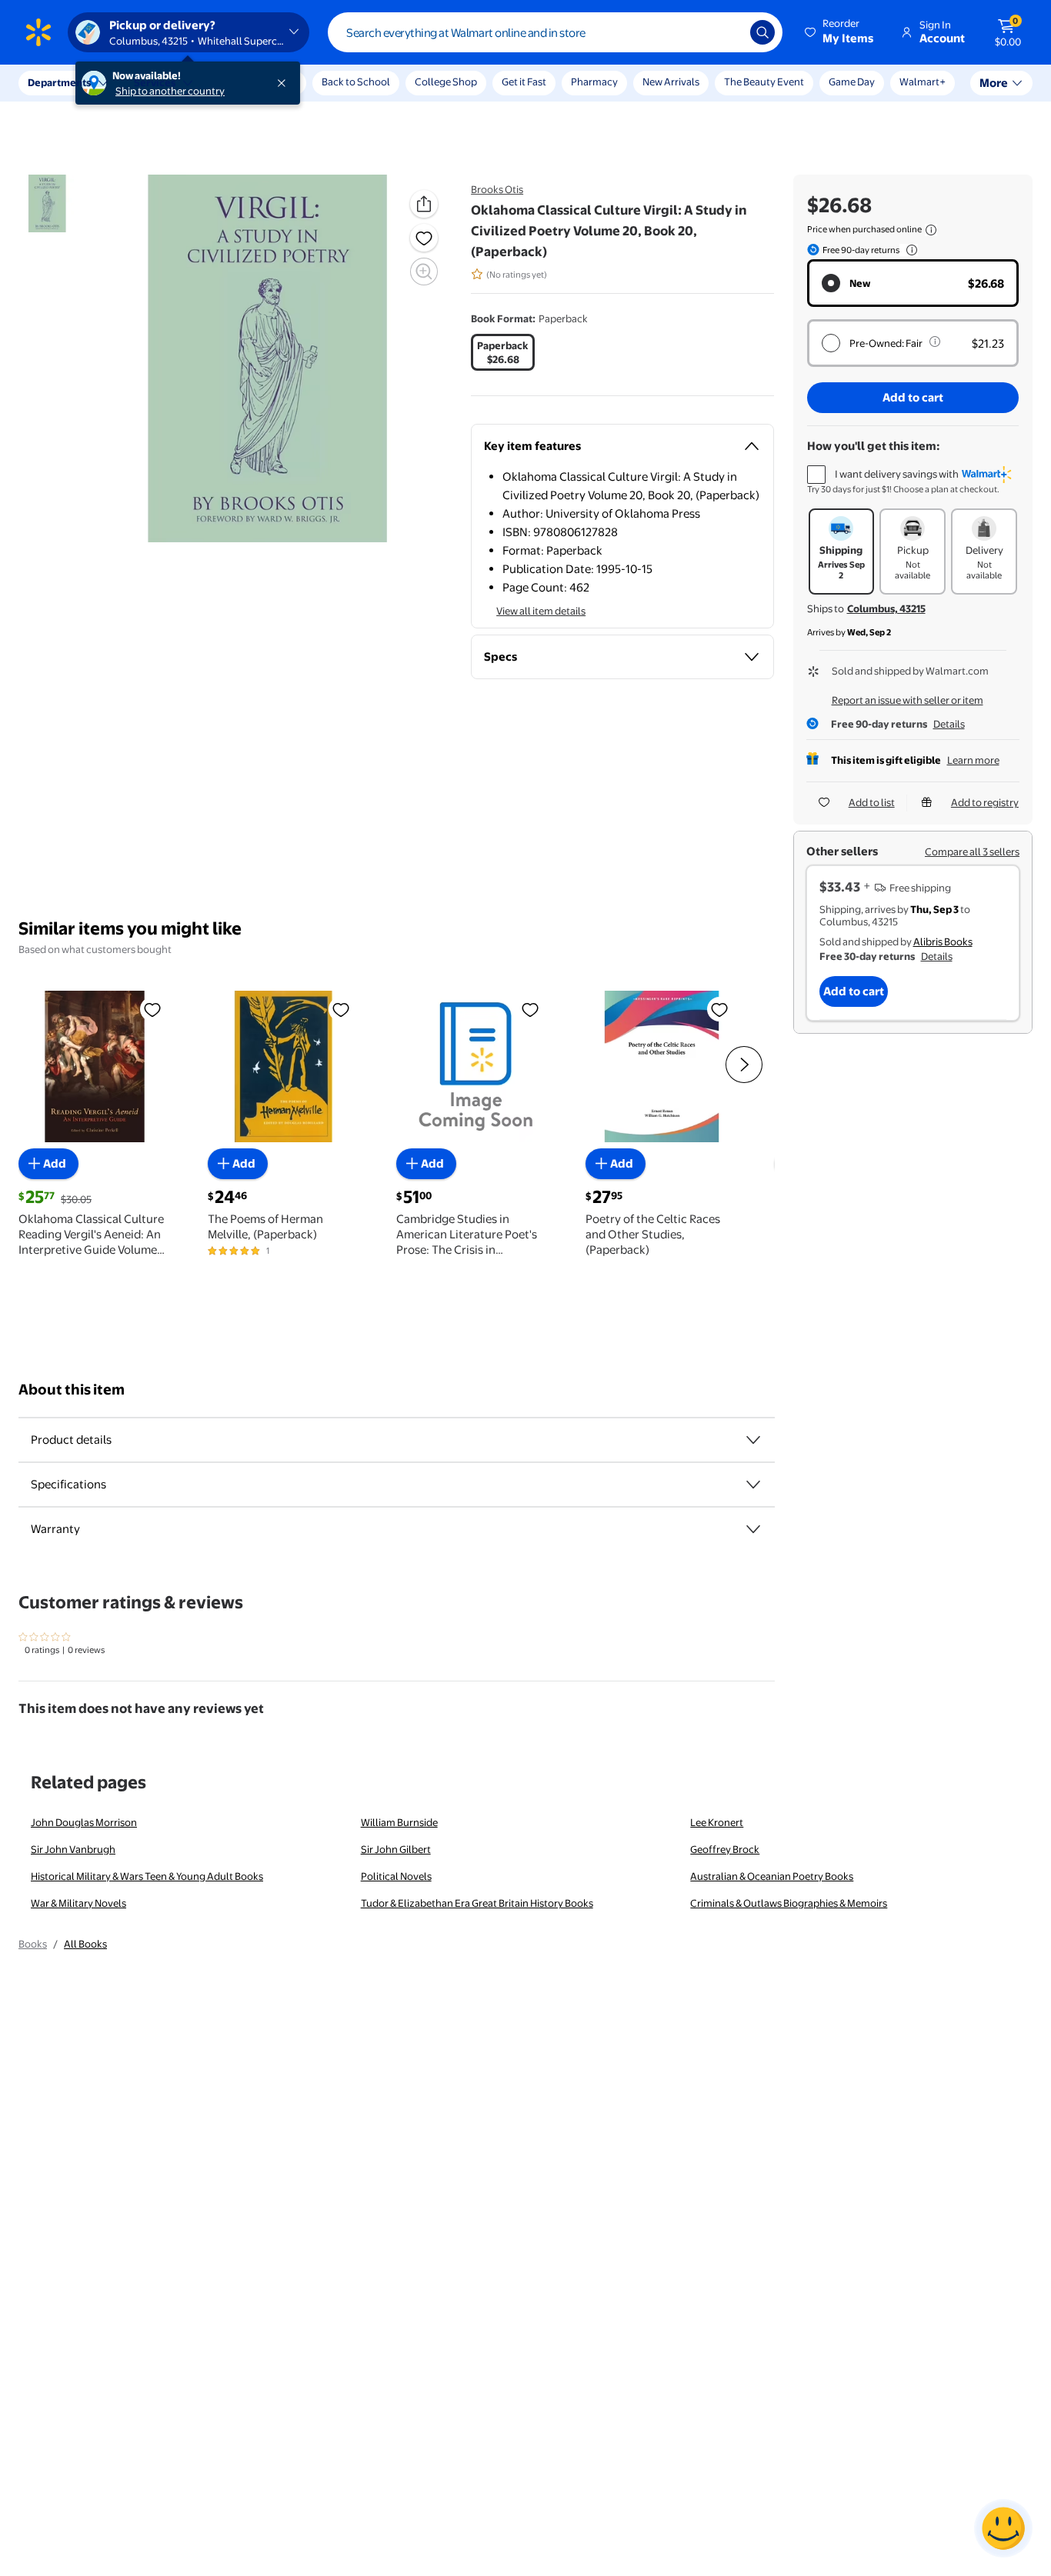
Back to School (356, 82)
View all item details (541, 611)
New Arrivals (671, 82)
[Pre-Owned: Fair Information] (935, 342)
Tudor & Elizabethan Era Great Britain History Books (477, 1903)
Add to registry (985, 802)
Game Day (852, 82)
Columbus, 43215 (886, 608)
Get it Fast (524, 82)
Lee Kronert (717, 1822)
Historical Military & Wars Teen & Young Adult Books (147, 1876)
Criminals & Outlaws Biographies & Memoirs (789, 1903)
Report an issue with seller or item (908, 700)
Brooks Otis (497, 189)
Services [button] (155, 82)
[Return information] (909, 250)
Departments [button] (59, 82)
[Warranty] (753, 1529)
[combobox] (555, 32)
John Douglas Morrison (84, 1822)
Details (949, 724)
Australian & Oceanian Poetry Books (772, 1876)
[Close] (285, 83)
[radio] (503, 352)
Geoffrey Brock (725, 1849)
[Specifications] (753, 1485)
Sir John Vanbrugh (73, 1849)
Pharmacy (594, 82)
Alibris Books (943, 941)
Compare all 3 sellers (972, 851)
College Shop (446, 82)
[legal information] (931, 230)
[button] (840, 32)
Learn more (973, 760)
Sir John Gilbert (396, 1849)
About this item (72, 1390)
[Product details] (753, 1440)
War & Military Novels (78, 1903)
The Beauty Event (764, 82)
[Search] (762, 32)
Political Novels (396, 1876)
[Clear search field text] (727, 32)
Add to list (872, 802)
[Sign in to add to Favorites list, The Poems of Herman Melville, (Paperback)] (341, 1009)
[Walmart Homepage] (38, 32)
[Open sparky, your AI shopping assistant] (1003, 2528)
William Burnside (399, 1822)
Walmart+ (923, 82)
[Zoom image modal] (424, 272)
